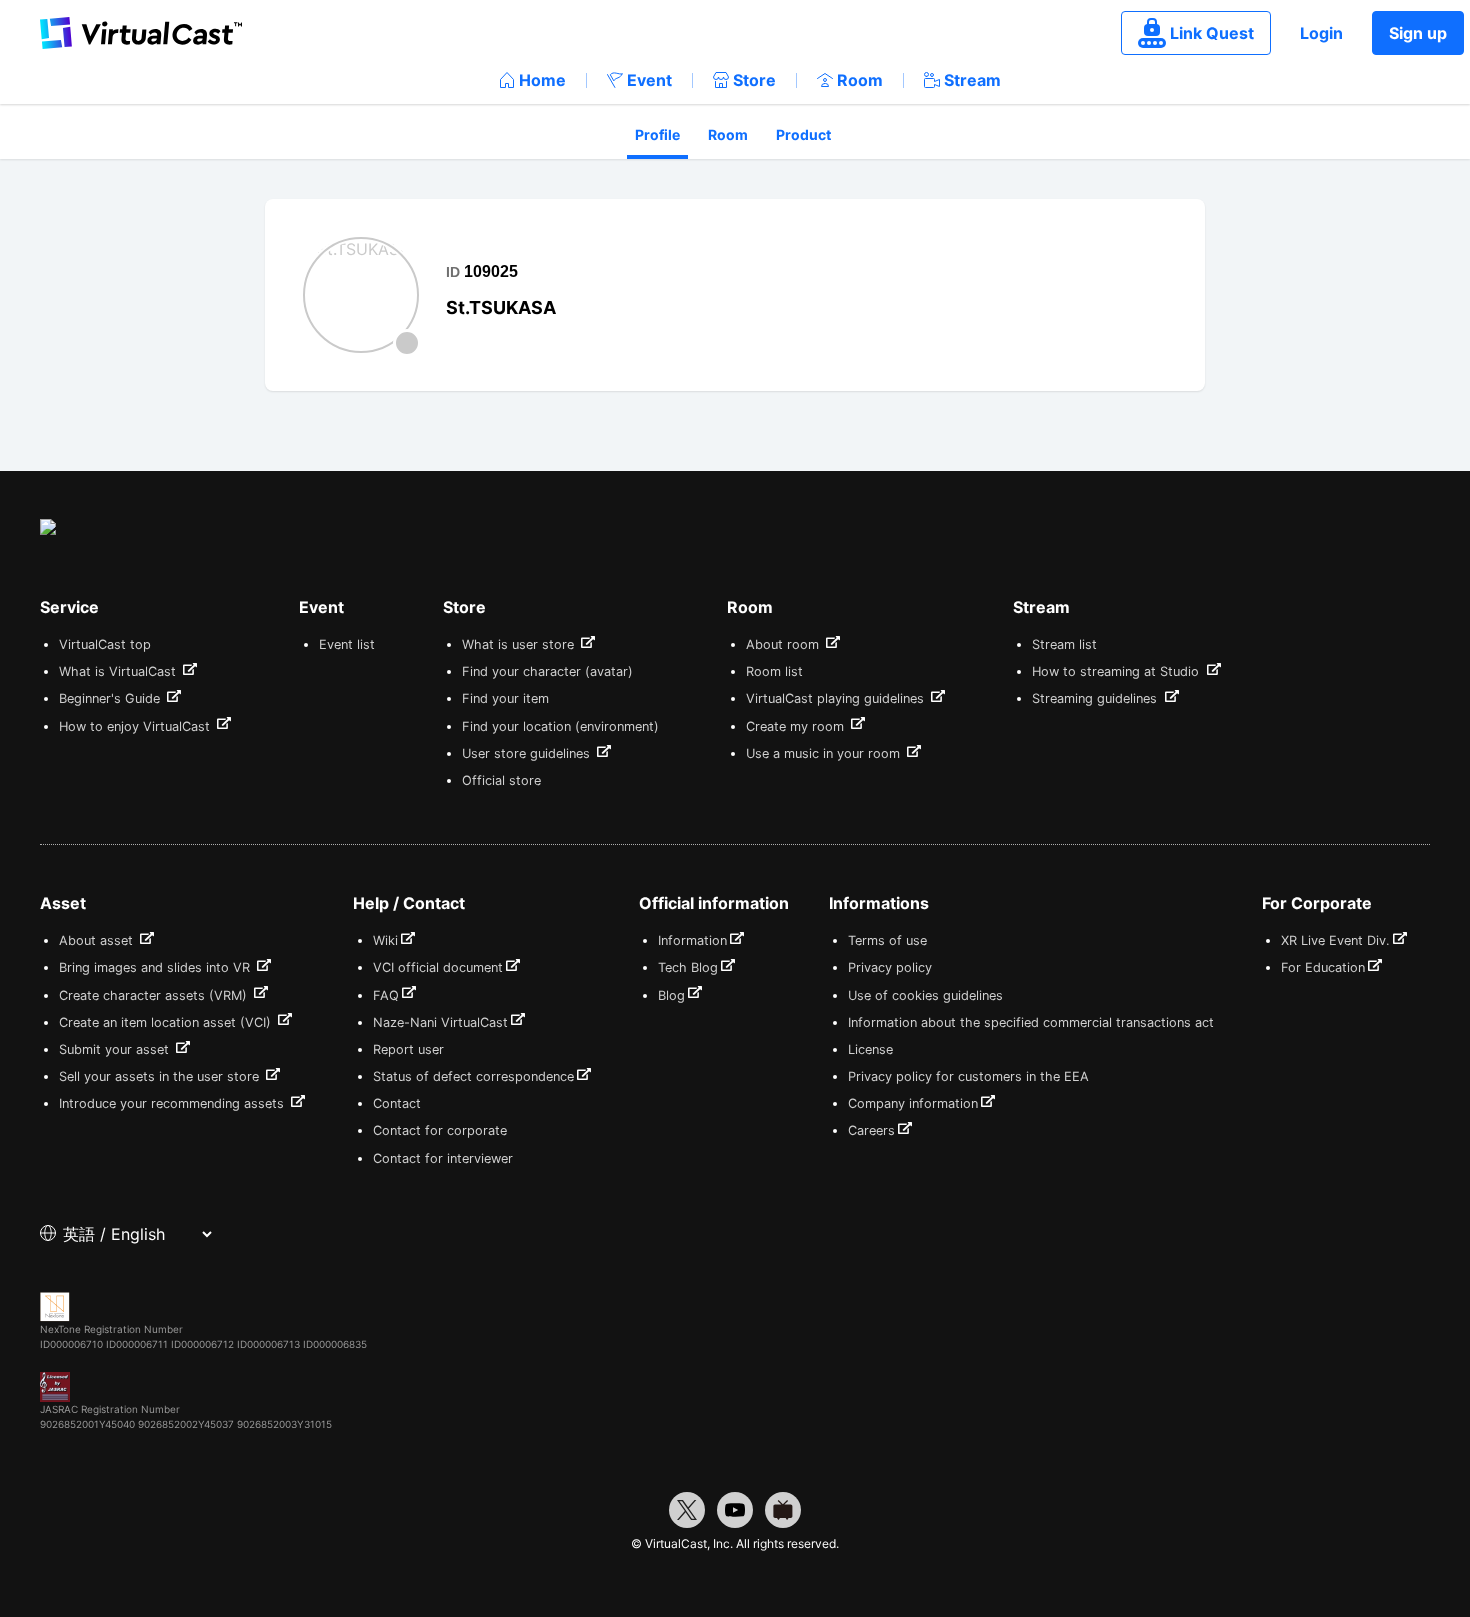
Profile (657, 134)
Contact (397, 1103)
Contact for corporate (440, 1130)
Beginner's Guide (111, 698)
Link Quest (1212, 33)
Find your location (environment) (560, 726)
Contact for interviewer (443, 1158)
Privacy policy (890, 967)
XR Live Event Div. (1335, 940)
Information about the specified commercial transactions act (1031, 1022)
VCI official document (438, 967)
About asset (98, 940)
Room (860, 80)
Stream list (1064, 644)
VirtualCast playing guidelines (837, 698)
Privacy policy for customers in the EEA (968, 1076)
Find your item (505, 698)
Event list (347, 644)
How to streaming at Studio (1117, 671)
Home (542, 80)
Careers (871, 1130)
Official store (501, 780)
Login (1321, 33)
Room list (774, 671)
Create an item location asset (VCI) (167, 1022)
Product (803, 134)
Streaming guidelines (1096, 698)
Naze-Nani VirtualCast (440, 1022)
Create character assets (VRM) (155, 995)
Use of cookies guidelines (925, 995)
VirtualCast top (105, 644)
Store (754, 80)
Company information (913, 1103)
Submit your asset (116, 1049)
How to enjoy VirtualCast (136, 726)
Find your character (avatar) (547, 671)
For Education (1323, 967)
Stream (972, 80)
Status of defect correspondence (473, 1076)
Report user (408, 1049)
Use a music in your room (825, 753)
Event (649, 80)
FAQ (386, 995)
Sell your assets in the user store (161, 1076)
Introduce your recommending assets (173, 1103)
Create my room (797, 726)
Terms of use (887, 940)
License (870, 1049)
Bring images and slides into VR (156, 967)
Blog (671, 995)
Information (692, 940)
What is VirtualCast (119, 671)
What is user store (520, 644)
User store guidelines (528, 753)
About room (784, 644)
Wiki (385, 940)
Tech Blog (688, 967)
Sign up (1418, 33)
